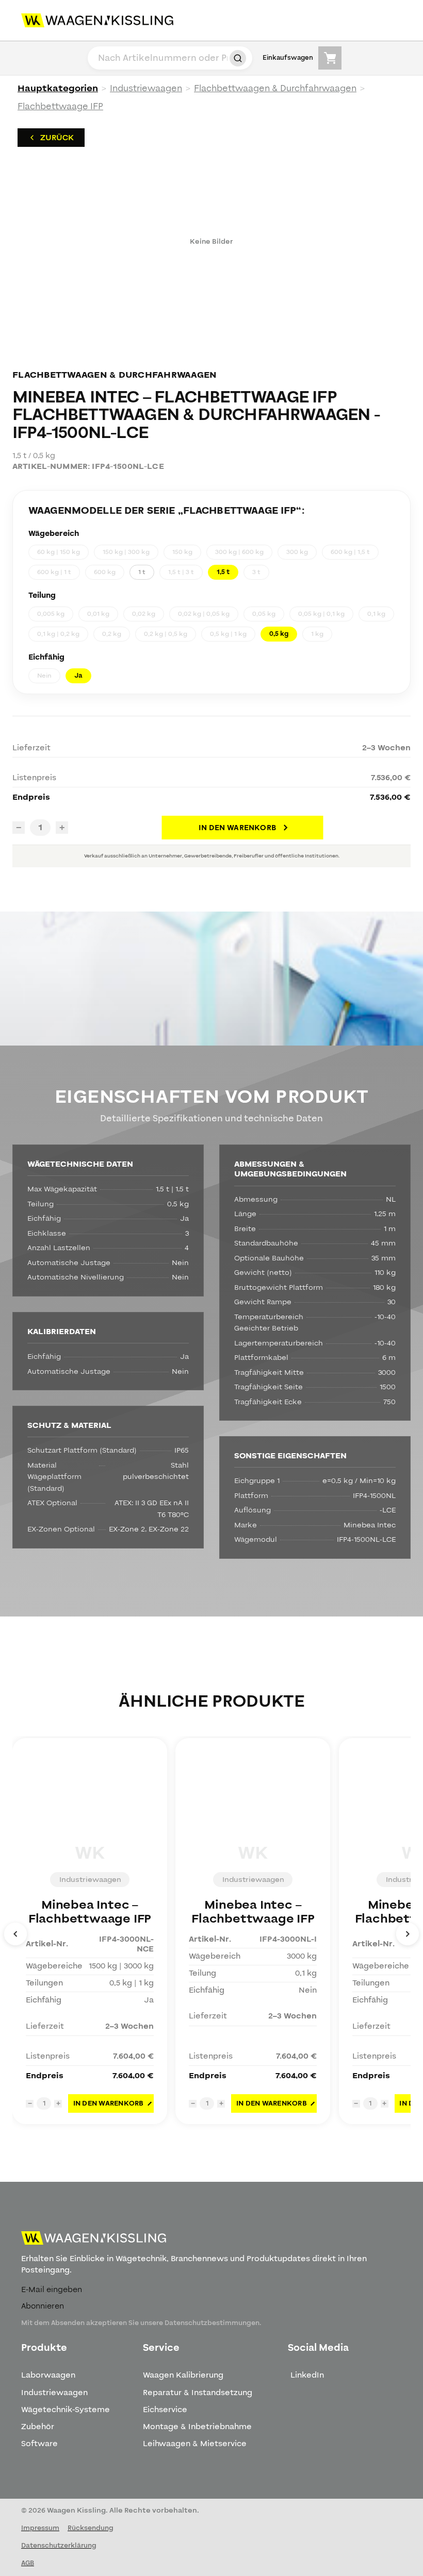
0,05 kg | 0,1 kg (321, 614)
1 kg (317, 634)
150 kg (182, 552)
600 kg (105, 572)
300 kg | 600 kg (239, 552)
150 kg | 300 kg (126, 552)
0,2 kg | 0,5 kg (166, 634)
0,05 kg (264, 614)
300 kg (297, 552)
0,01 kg (98, 614)
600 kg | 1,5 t (350, 552)
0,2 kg (112, 634)
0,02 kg (144, 614)
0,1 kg (376, 614)
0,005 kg (51, 614)
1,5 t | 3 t (181, 572)
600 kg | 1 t (54, 572)
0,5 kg (279, 634)
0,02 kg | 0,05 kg (204, 614)
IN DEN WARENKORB (237, 828)
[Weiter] (408, 1934)
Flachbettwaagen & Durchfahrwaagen (275, 88)
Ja (78, 676)
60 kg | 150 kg (59, 552)
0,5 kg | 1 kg (228, 634)
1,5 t (223, 572)
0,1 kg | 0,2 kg (58, 634)
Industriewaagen (146, 88)
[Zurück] (15, 1934)
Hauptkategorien (58, 88)
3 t (256, 572)
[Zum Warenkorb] (330, 58)
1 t (142, 572)
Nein (44, 676)
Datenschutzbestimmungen (212, 2323)
